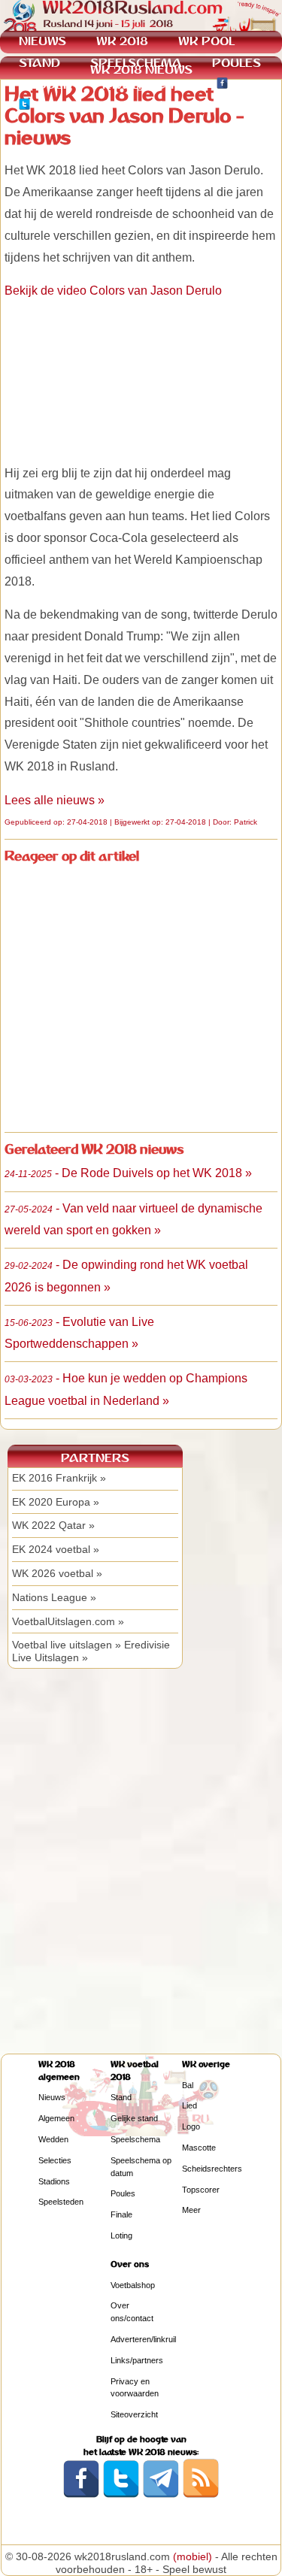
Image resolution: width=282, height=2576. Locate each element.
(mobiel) (193, 2556)
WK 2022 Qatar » (53, 1525)
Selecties (55, 2160)
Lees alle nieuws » (55, 800)
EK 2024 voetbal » (56, 1549)
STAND (39, 63)
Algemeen (56, 2118)
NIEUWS (42, 41)
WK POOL (206, 41)
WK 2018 (122, 41)
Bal (188, 2085)
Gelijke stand (134, 2118)
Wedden (53, 2139)
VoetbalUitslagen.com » (68, 1621)
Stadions (54, 2181)
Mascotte (199, 2148)
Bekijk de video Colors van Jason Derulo (113, 291)
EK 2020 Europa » (56, 1502)
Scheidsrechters (212, 2169)
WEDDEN (45, 85)
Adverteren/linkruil (143, 2339)
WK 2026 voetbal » (57, 1573)
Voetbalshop (133, 2285)
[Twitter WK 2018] (24, 106)
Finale (121, 2214)
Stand (121, 2097)
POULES (237, 63)
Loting (121, 2235)
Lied (190, 2105)
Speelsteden (61, 2202)
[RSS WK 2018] (201, 2495)
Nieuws (52, 2097)
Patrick (246, 822)
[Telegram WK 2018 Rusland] (161, 2495)
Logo (191, 2126)
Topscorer (201, 2190)
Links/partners (137, 2360)
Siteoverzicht (134, 2414)
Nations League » (54, 1597)
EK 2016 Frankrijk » (59, 1478)
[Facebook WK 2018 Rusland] (81, 2495)
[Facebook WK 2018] (222, 85)
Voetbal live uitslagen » (67, 1645)
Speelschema (135, 2139)
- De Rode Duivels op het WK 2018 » (128, 1173)
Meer (191, 2210)
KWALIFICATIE (144, 85)
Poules (123, 2193)
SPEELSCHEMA (136, 63)
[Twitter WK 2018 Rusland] (121, 2495)
